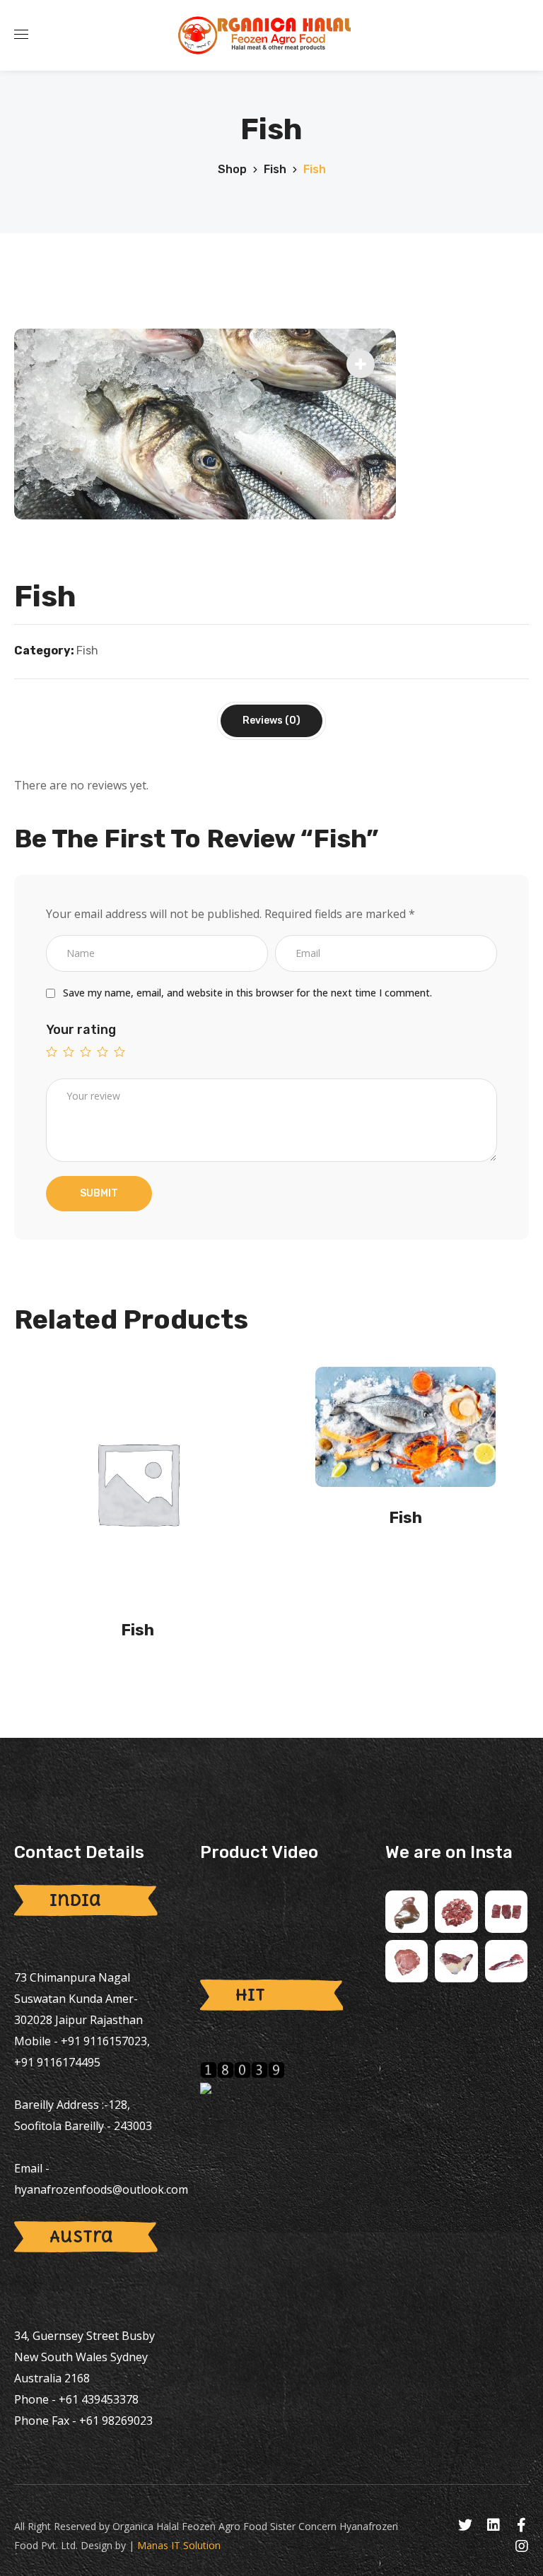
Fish (275, 169)
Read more (142, 1671)
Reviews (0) (271, 721)
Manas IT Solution (179, 2545)
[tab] (271, 721)
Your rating (81, 1030)
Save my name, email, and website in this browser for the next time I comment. (247, 993)
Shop (232, 169)
